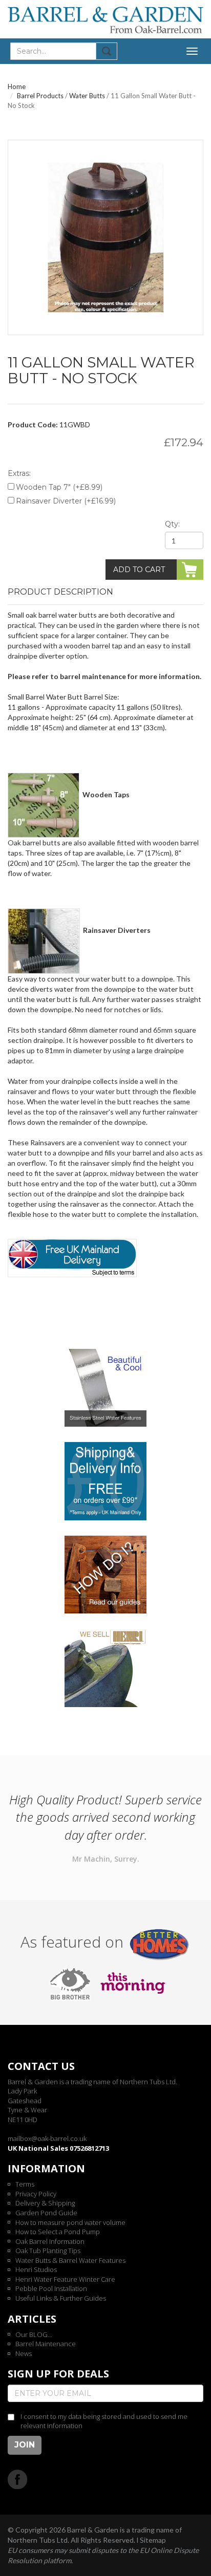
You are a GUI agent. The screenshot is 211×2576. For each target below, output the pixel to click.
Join (25, 2445)
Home (17, 86)
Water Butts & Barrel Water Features (70, 2260)
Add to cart (139, 570)
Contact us (41, 2066)
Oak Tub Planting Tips (48, 2251)
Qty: (172, 524)
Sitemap (153, 2540)
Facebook (18, 2479)
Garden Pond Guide (46, 2213)
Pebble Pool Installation (51, 2288)
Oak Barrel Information (50, 2241)
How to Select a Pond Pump (58, 2232)
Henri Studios (36, 2269)
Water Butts (87, 96)
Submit (107, 51)
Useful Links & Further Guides (61, 2298)
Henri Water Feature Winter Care (65, 2279)
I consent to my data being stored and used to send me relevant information (104, 2421)
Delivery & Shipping (45, 2203)
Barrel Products (40, 96)
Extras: (19, 473)
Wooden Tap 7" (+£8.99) (59, 487)
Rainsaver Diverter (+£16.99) (66, 501)
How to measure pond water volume (70, 2222)
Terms (25, 2184)
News (24, 2353)
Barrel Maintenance (46, 2344)
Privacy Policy (36, 2194)
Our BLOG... (34, 2334)
